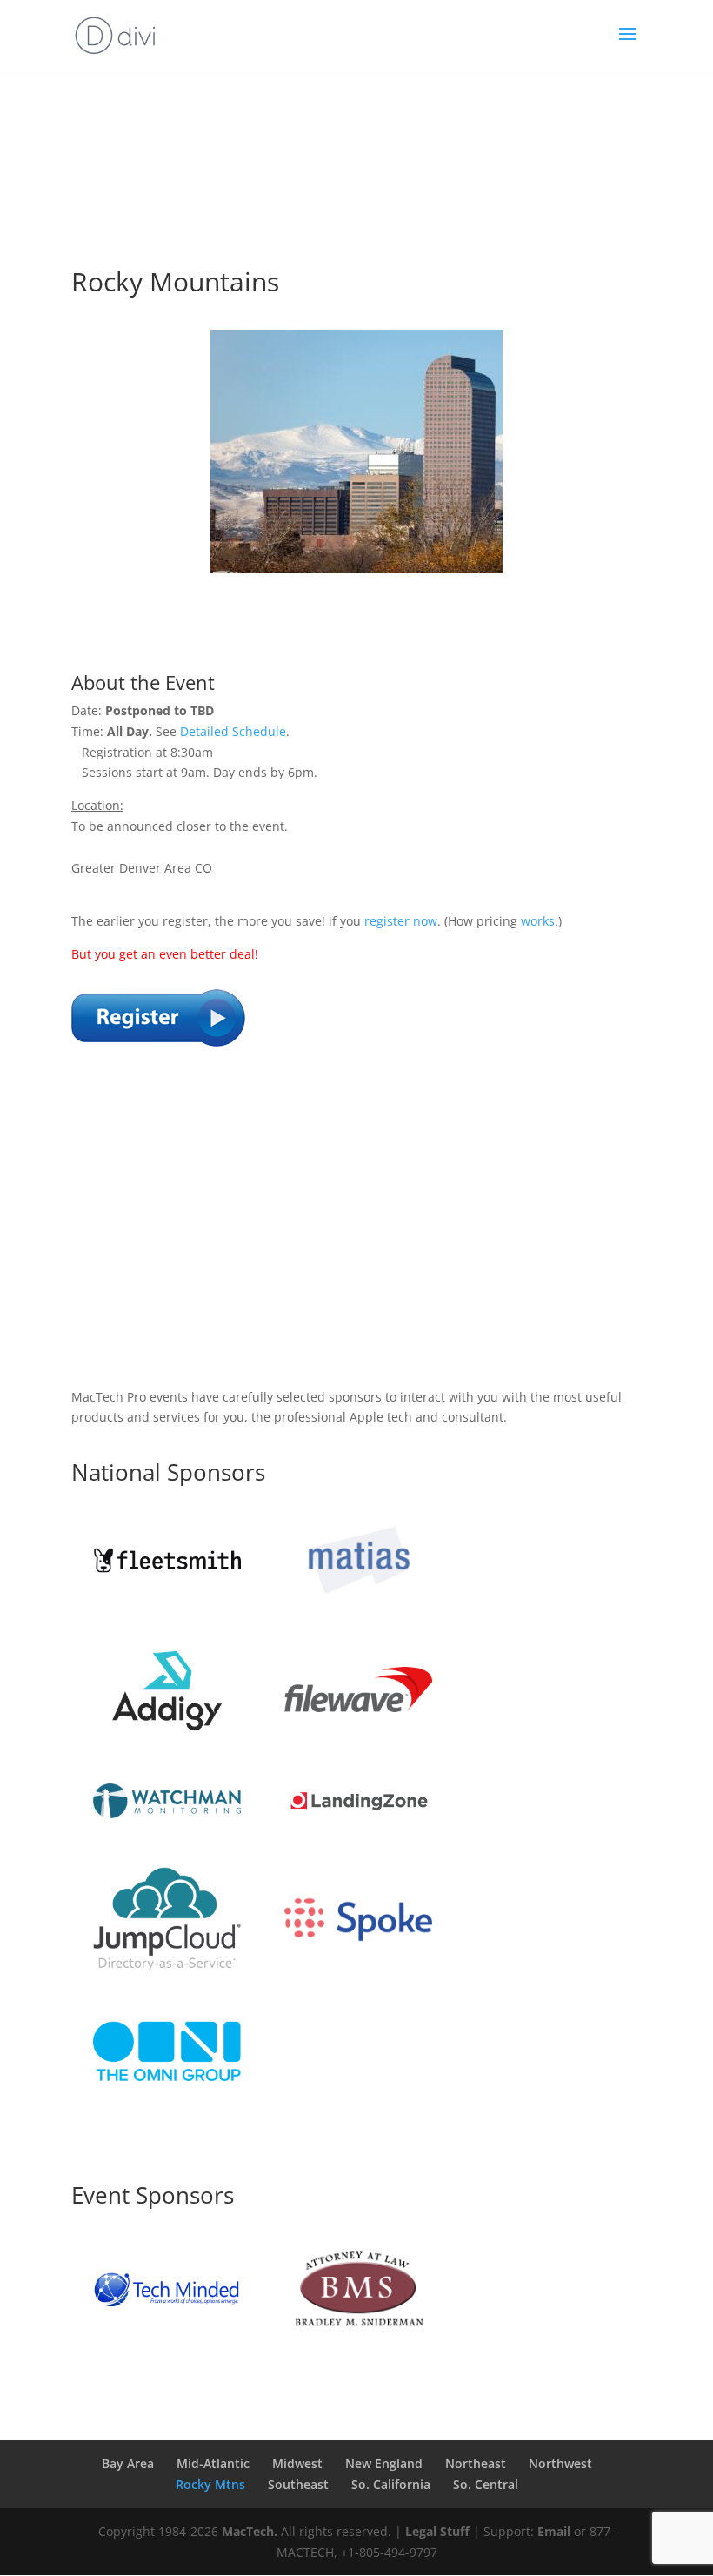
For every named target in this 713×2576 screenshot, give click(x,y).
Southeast (298, 2484)
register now (401, 921)
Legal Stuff (437, 2531)
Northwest (560, 2463)
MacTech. (250, 2531)
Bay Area (128, 2463)
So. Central (486, 2484)
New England (384, 2463)
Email (554, 2531)
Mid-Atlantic (213, 2463)
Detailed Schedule (233, 731)
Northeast (476, 2463)
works (538, 921)
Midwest (297, 2463)
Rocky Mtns (210, 2484)
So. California (391, 2484)
